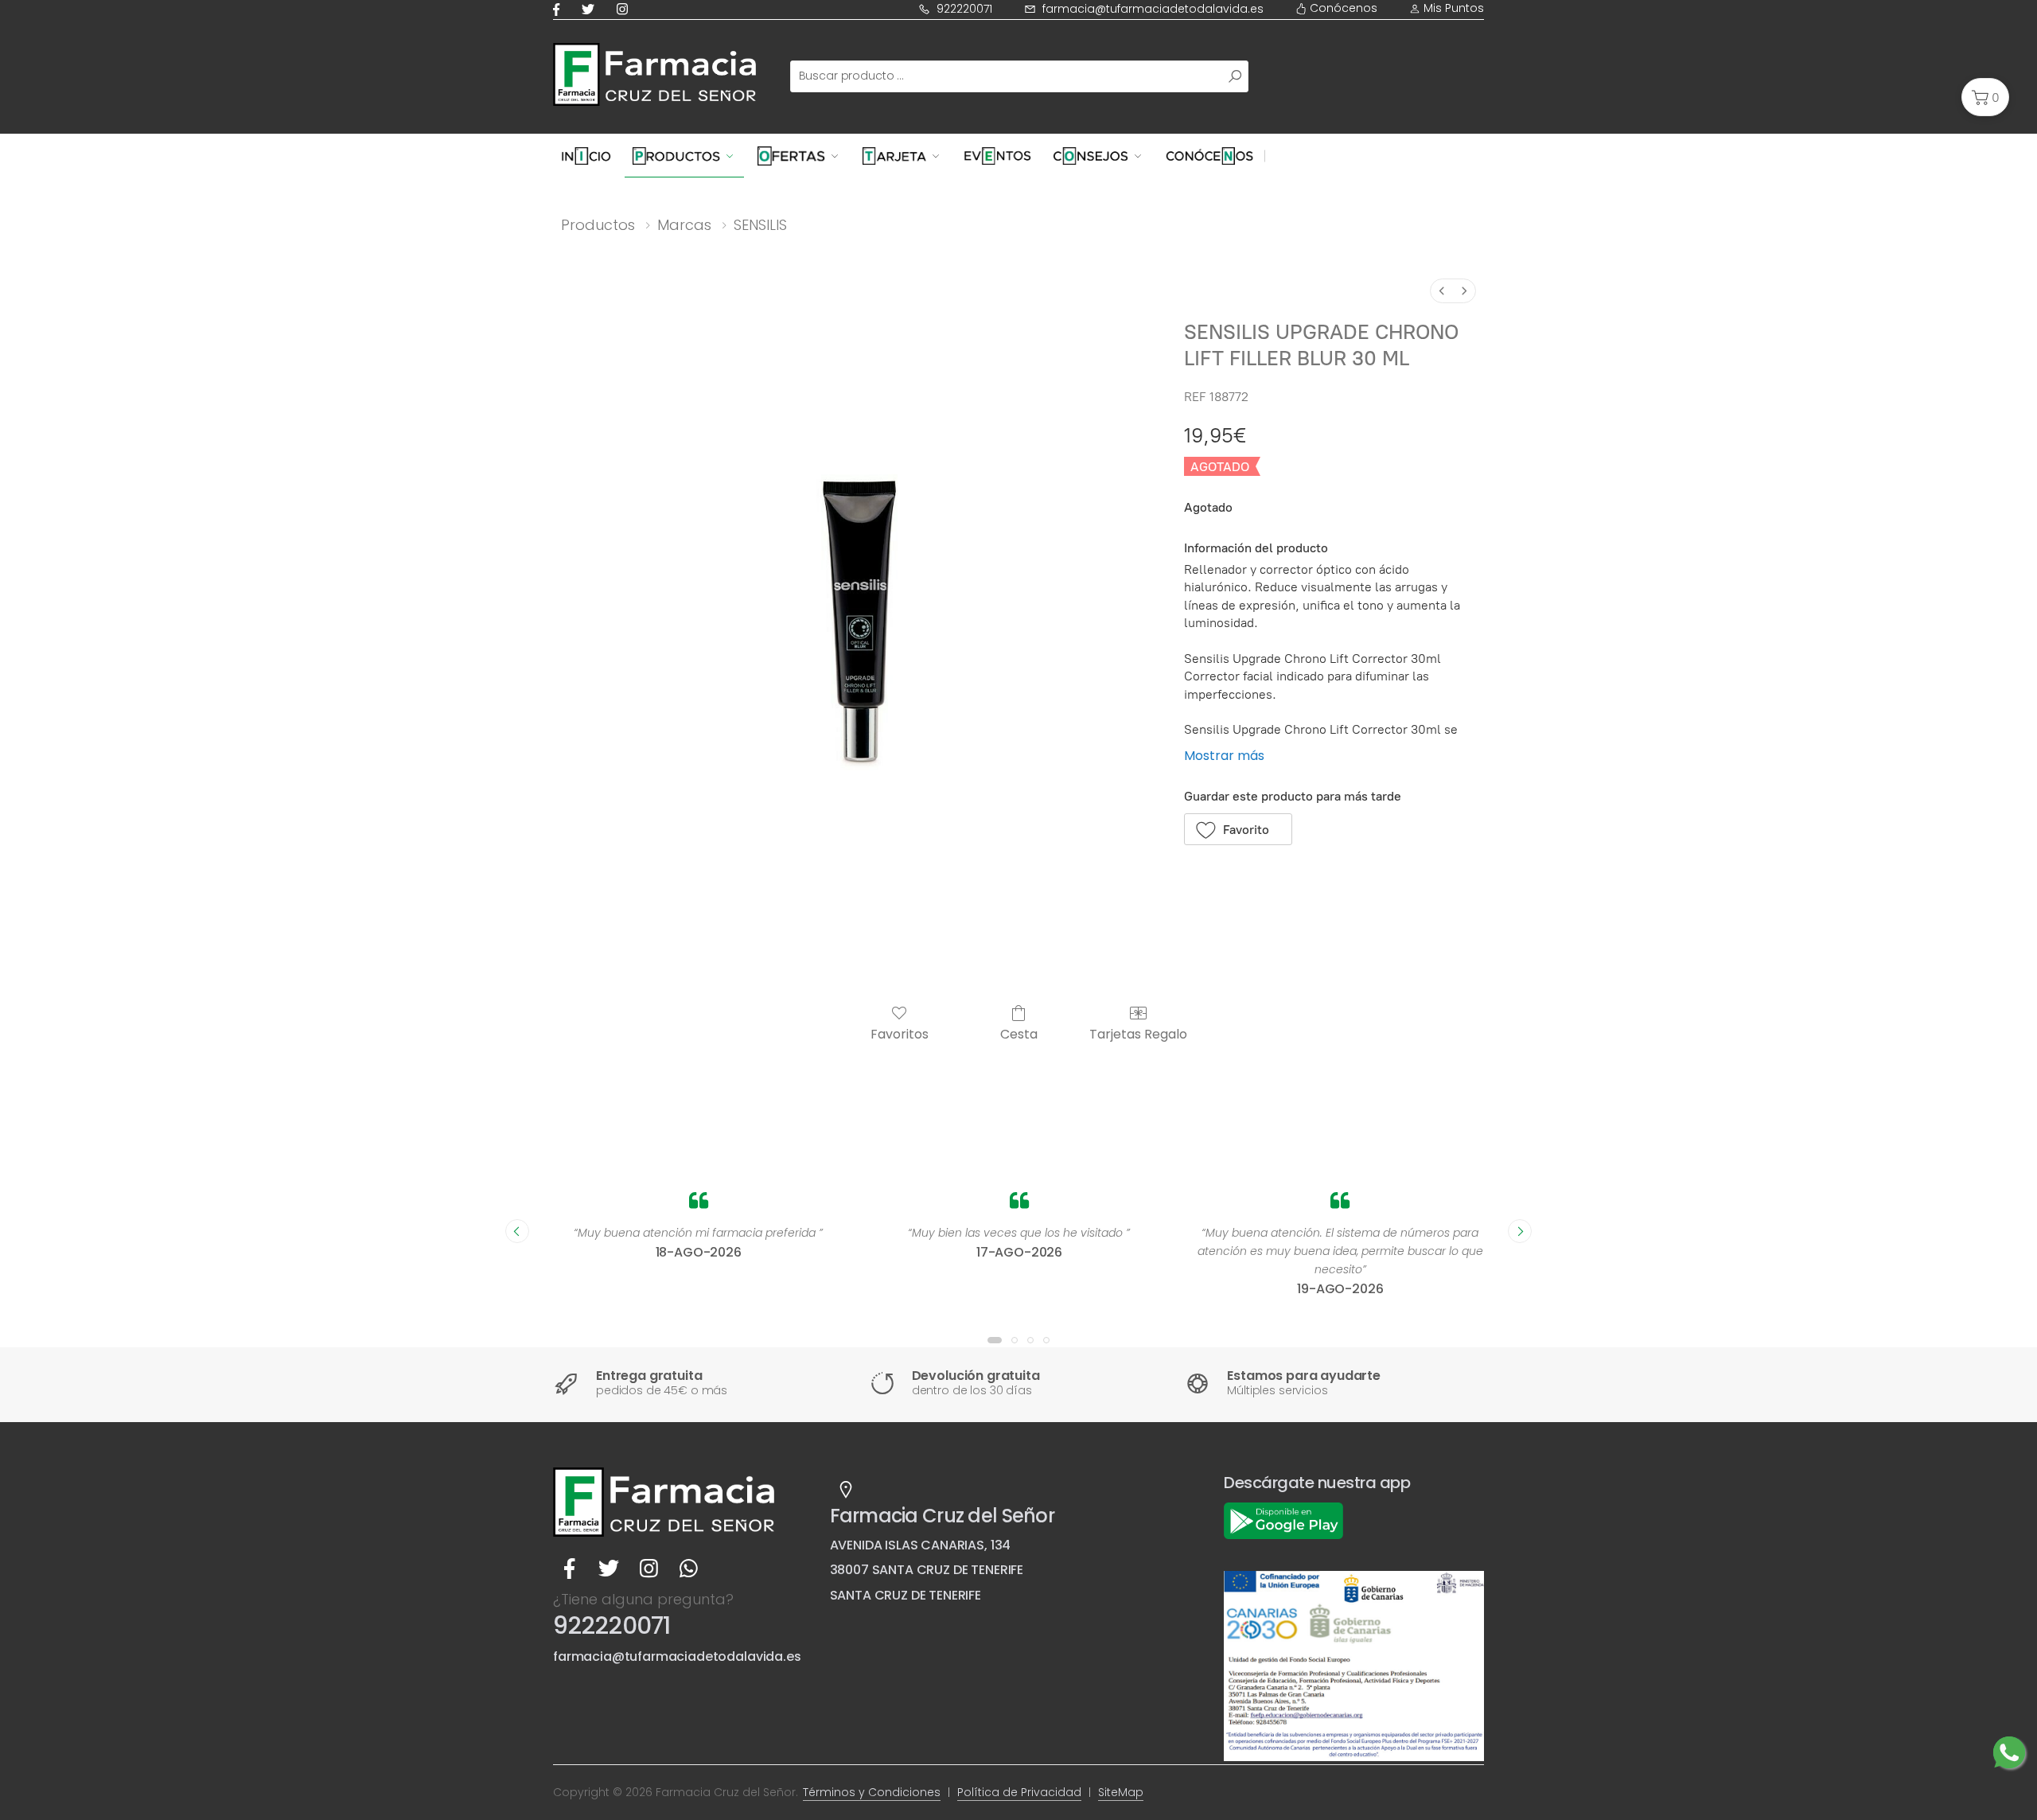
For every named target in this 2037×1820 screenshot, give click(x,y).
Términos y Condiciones (872, 1792)
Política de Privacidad (1019, 1792)
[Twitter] (591, 9)
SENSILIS (760, 225)
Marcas (684, 225)
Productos (598, 225)
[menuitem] (1442, 291)
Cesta (1019, 1033)
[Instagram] (625, 9)
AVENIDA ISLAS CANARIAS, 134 (921, 1545)
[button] (1985, 97)
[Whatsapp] (688, 1569)
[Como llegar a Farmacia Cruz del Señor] (846, 1490)
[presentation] (517, 1231)
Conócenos (1342, 8)
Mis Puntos (1452, 8)
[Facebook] (559, 9)
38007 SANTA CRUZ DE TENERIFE (927, 1570)
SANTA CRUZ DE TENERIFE (906, 1595)
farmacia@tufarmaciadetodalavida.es (1153, 9)
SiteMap (1121, 1792)
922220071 (964, 9)
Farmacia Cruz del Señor (942, 1516)
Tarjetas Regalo (1138, 1033)
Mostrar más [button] (1224, 756)
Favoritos (900, 1033)
